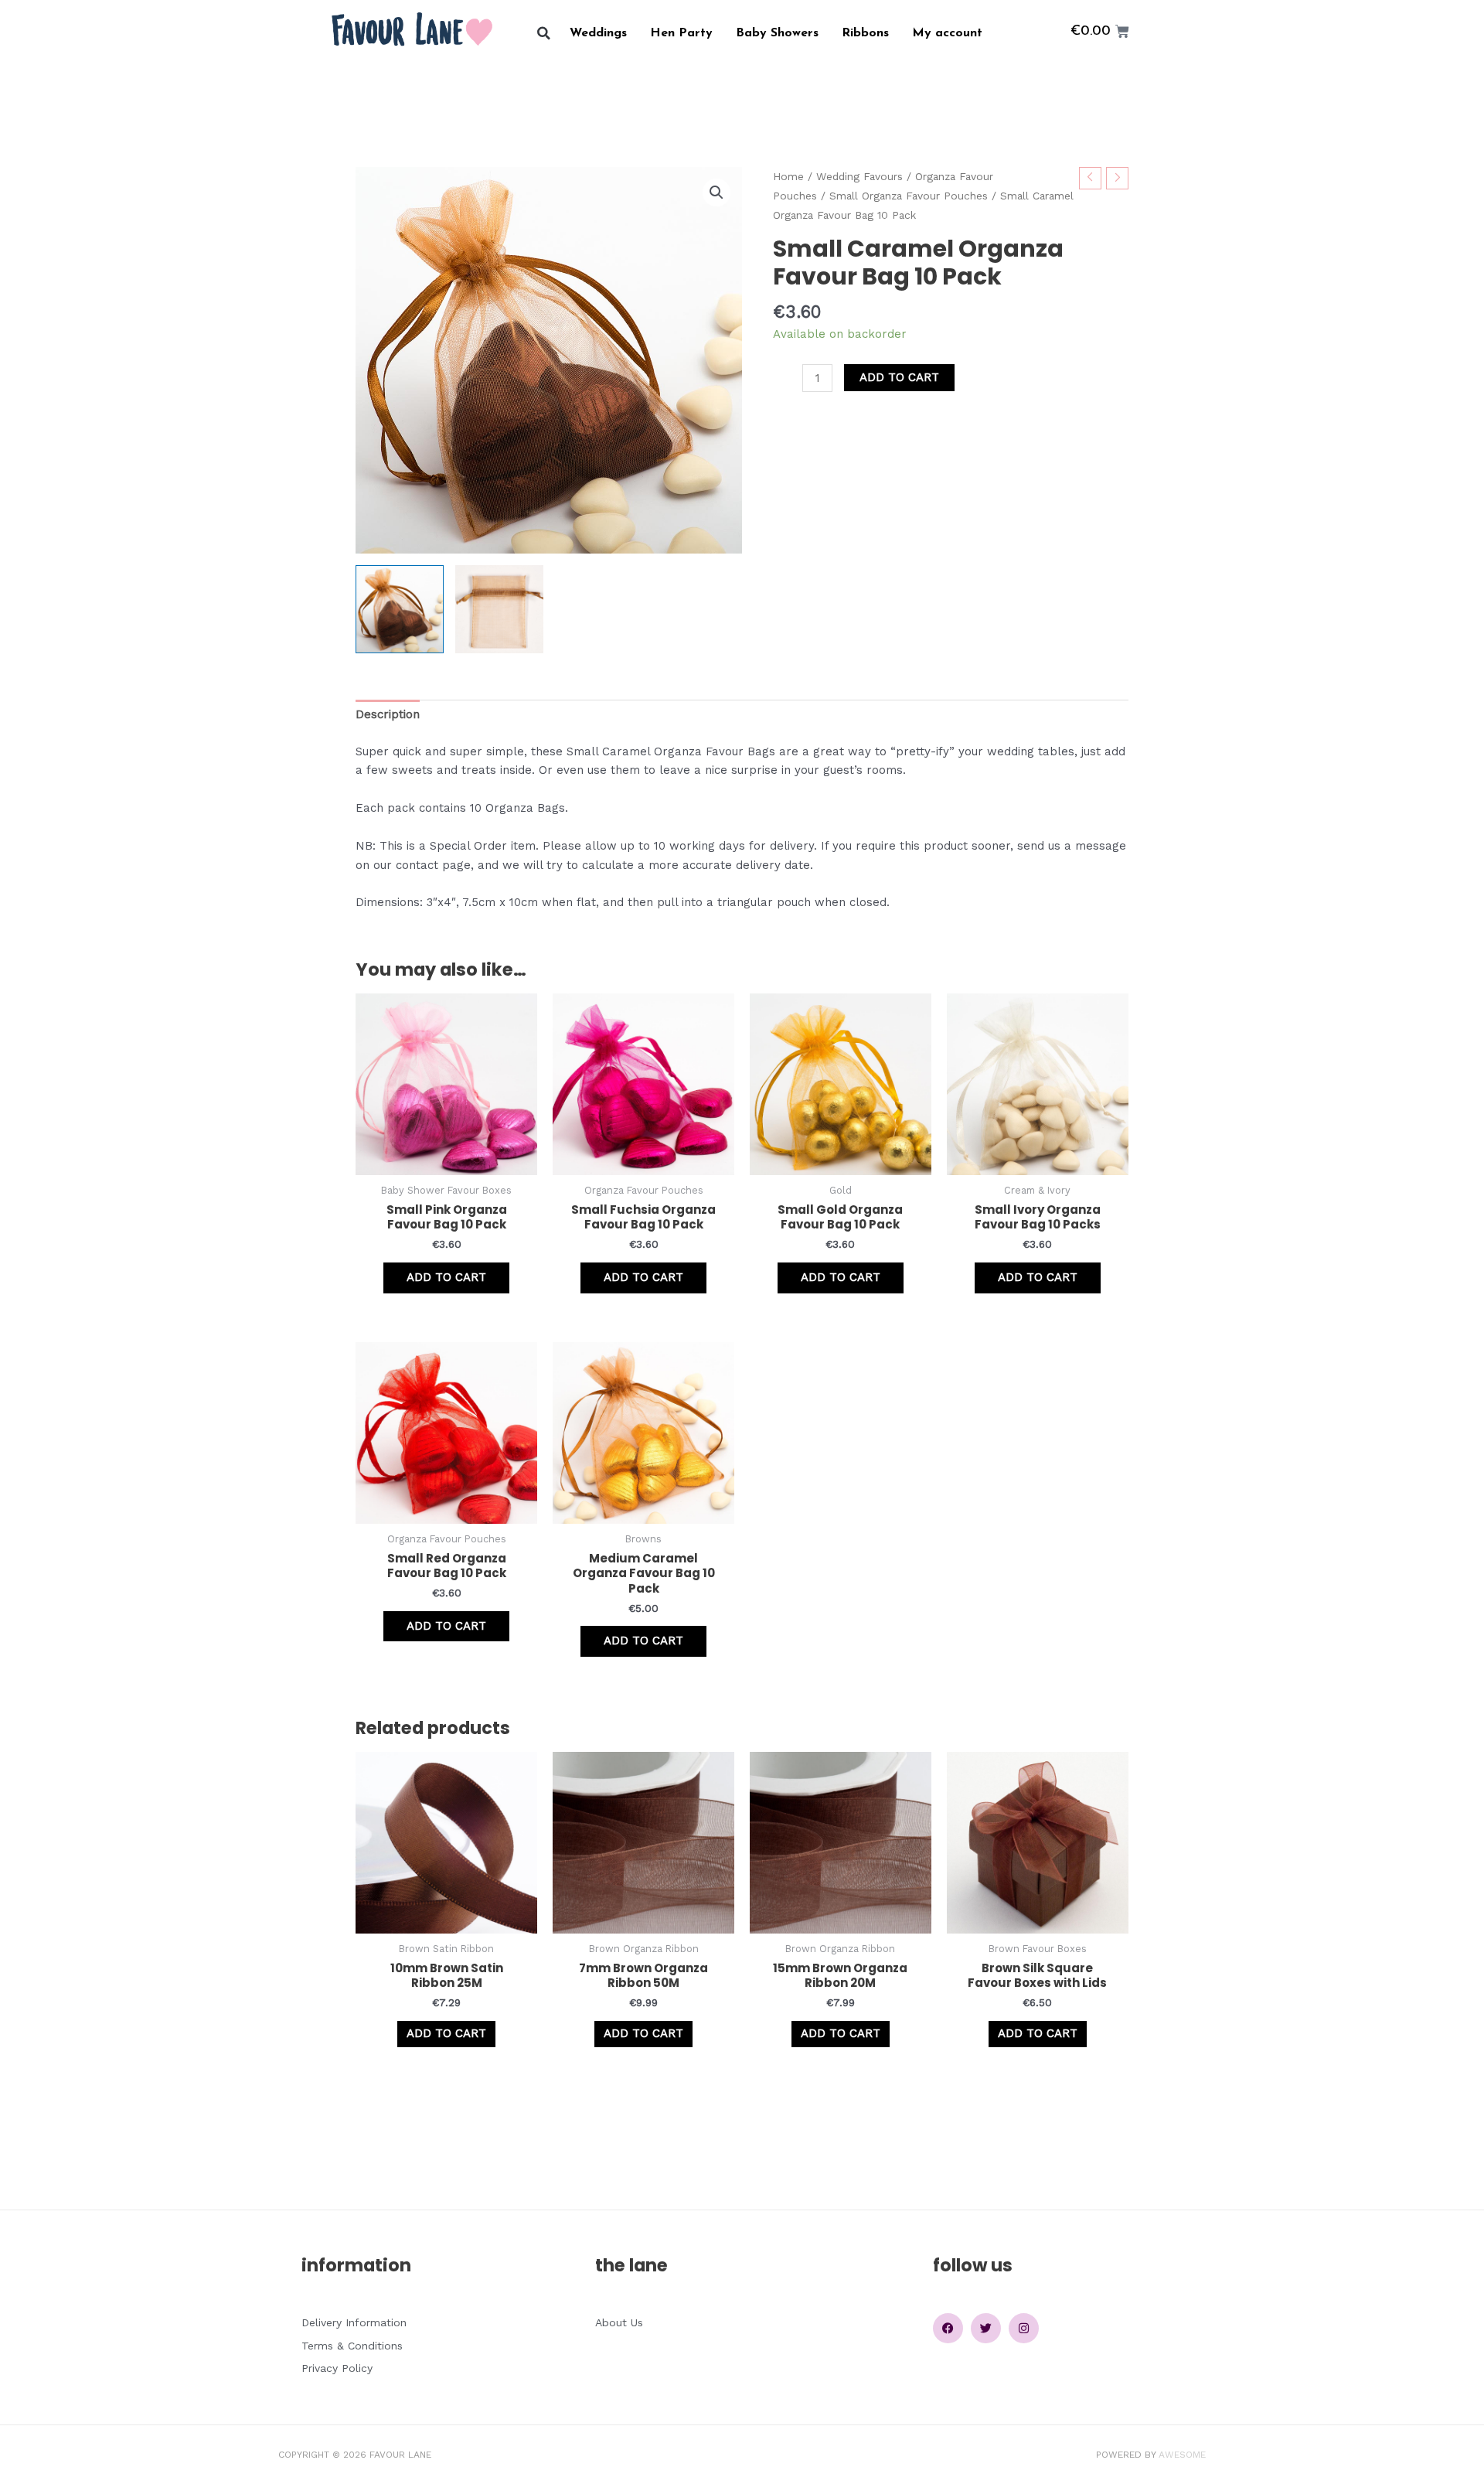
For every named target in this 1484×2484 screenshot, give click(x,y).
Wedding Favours (859, 176)
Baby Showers (777, 33)
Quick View (447, 1161)
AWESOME (1182, 2455)
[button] (544, 34)
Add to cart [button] (446, 1277)
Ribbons (865, 33)
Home (788, 176)
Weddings (598, 33)
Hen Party (681, 33)
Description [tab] (388, 714)
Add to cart (899, 377)
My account (947, 33)
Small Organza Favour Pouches (909, 196)
